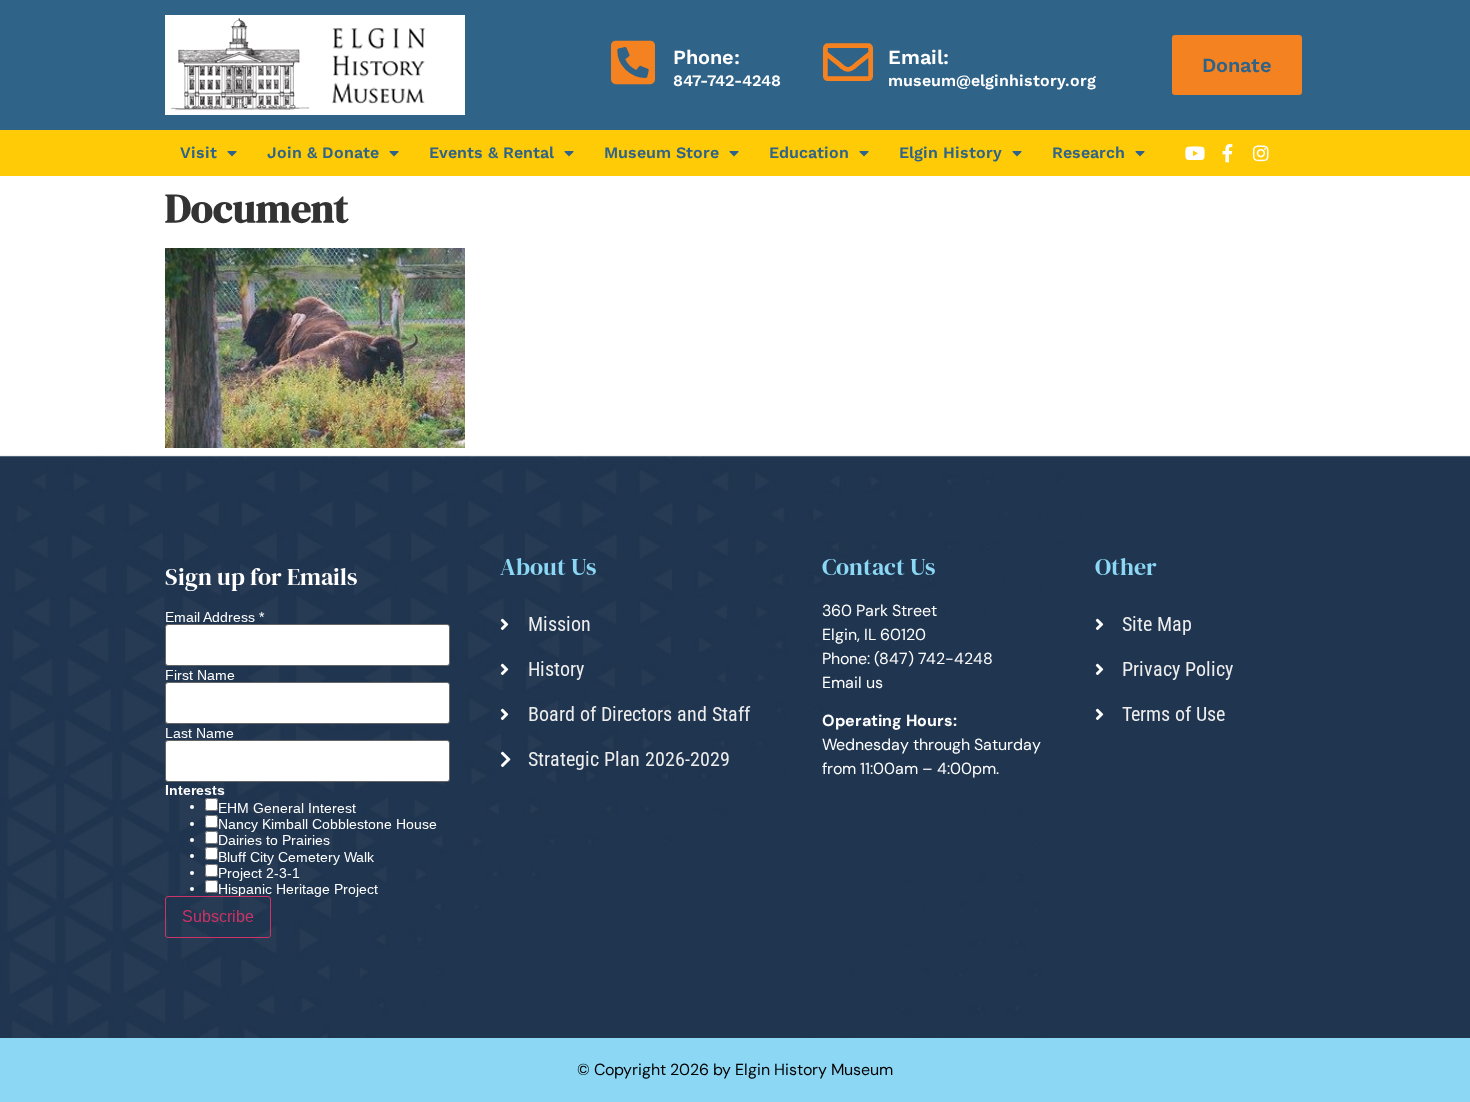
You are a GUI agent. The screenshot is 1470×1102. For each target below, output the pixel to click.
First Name (200, 675)
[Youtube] (1195, 153)
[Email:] (848, 62)
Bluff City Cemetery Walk (296, 857)
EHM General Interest (287, 808)
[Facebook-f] (1228, 153)
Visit (198, 152)
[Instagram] (1261, 153)
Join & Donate (323, 152)
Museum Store (661, 152)
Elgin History (950, 152)
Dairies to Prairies (274, 840)
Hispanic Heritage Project (298, 889)
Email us (852, 682)
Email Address (214, 617)
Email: (918, 57)
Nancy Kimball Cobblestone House (327, 824)
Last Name (199, 733)
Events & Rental (491, 152)
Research (1088, 152)
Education (809, 152)
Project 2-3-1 (259, 873)
